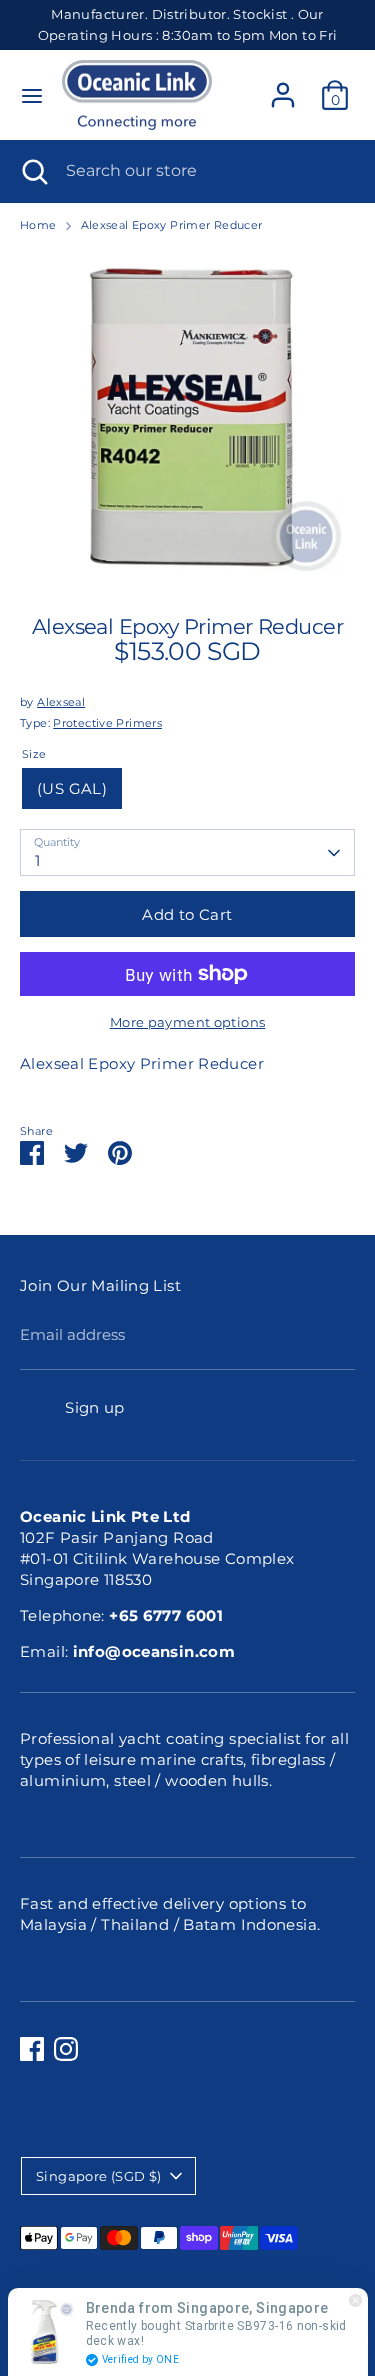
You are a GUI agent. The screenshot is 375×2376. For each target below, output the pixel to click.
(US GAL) (72, 788)
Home (38, 225)
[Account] (283, 85)
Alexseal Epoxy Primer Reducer (172, 225)
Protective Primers (107, 723)
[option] (187, 417)
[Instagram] (66, 2049)
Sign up (95, 1407)
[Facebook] (32, 2049)
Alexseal (61, 702)
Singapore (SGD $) (98, 2176)
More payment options (188, 1022)
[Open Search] (33, 171)
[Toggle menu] (32, 95)
